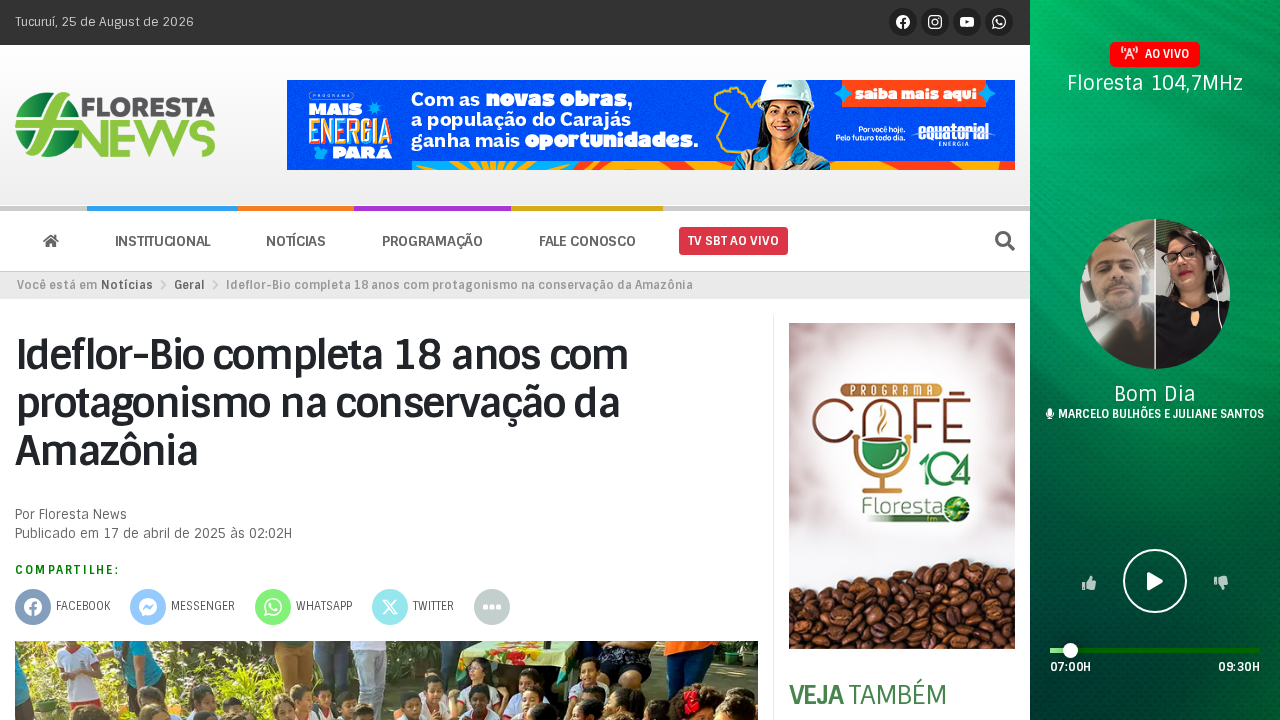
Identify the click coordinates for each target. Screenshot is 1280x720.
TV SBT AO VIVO (733, 241)
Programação (432, 241)
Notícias (296, 241)
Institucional (162, 241)
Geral (189, 285)
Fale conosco (587, 241)
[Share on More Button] (492, 607)
